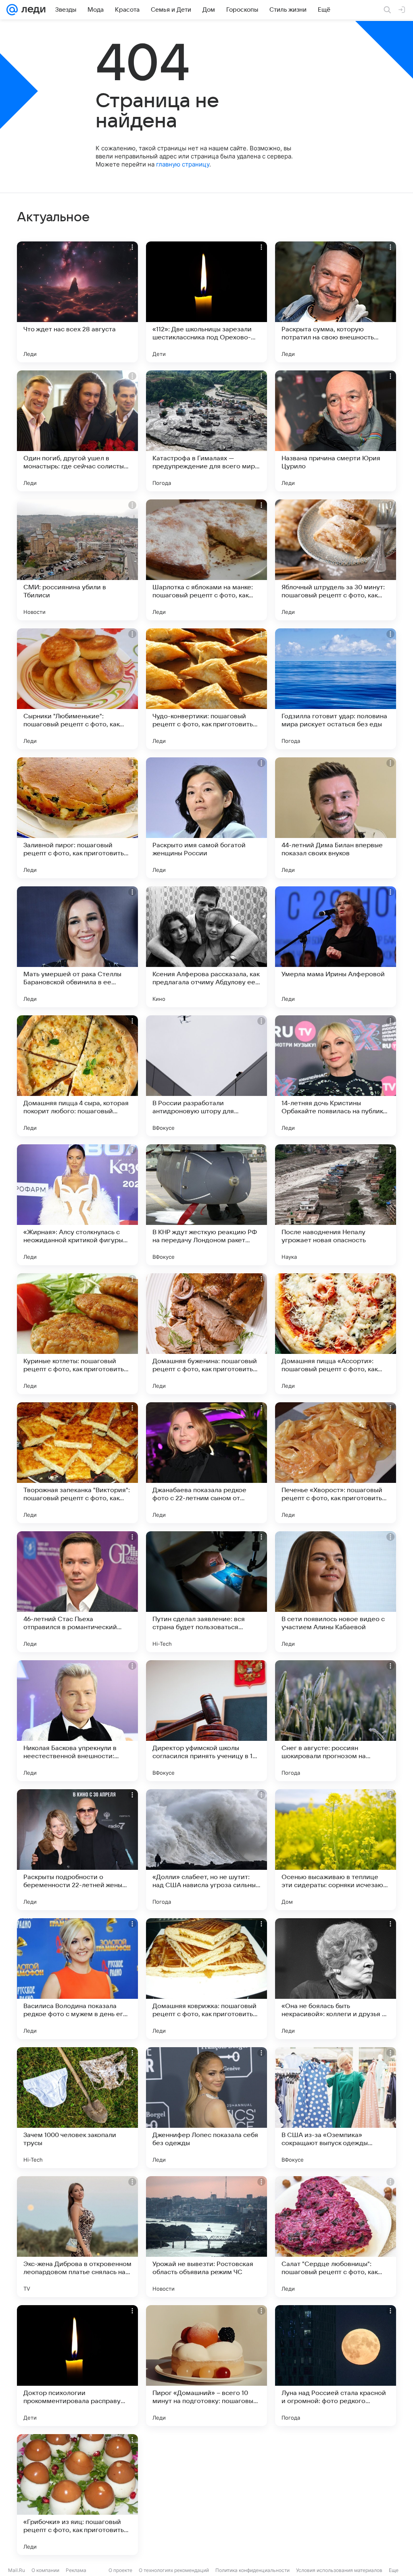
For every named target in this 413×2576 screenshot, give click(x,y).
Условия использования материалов (339, 2570)
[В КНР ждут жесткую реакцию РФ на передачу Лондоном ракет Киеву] (206, 1205)
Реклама (76, 2570)
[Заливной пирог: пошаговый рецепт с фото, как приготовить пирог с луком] (77, 818)
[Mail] (12, 10)
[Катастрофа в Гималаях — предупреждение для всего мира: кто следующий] (206, 431)
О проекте (120, 2570)
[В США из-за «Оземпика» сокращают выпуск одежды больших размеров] (336, 2108)
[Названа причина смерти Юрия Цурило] (336, 431)
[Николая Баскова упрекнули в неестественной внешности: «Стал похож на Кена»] (77, 1721)
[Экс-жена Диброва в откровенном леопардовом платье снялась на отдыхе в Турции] (77, 2237)
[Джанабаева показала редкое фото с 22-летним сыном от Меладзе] (206, 1463)
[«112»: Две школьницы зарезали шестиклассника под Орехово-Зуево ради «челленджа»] (206, 302)
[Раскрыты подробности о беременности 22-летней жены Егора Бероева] (77, 1850)
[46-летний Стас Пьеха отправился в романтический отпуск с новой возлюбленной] (77, 1592)
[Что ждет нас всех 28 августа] (77, 302)
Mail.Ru (17, 2570)
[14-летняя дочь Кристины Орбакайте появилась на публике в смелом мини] (336, 1076)
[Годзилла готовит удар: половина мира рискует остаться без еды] (336, 689)
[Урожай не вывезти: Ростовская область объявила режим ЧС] (206, 2237)
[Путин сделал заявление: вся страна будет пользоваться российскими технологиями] (206, 1592)
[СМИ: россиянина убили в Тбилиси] (77, 560)
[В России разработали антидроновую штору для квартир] (206, 1076)
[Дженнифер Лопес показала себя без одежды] (206, 2108)
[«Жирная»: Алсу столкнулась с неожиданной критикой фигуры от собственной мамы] (77, 1205)
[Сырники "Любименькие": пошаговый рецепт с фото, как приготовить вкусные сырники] (77, 689)
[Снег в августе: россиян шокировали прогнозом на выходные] (336, 1721)
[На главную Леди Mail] (32, 10)
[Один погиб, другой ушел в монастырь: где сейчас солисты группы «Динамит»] (77, 431)
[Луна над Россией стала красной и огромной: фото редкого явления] (336, 2366)
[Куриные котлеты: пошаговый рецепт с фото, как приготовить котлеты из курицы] (77, 1334)
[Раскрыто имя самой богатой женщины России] (206, 818)
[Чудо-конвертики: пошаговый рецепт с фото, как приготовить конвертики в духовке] (206, 689)
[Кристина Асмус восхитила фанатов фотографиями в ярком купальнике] (336, 2495)
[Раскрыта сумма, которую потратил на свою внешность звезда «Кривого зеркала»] (336, 302)
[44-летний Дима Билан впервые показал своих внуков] (336, 818)
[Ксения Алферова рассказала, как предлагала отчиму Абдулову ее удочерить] (206, 947)
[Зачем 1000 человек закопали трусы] (77, 2108)
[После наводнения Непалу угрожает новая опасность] (336, 1205)
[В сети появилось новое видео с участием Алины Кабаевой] (336, 1592)
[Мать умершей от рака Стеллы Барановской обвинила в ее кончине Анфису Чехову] (77, 947)
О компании (45, 2570)
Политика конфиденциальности (252, 2570)
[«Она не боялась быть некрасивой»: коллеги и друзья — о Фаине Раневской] (336, 1979)
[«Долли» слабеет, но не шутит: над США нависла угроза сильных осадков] (206, 1850)
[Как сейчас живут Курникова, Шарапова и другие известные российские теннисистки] (206, 2495)
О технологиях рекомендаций (174, 2570)
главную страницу (183, 164)
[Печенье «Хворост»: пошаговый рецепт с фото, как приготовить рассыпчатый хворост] (336, 1463)
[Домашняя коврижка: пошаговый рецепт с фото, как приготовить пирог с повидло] (206, 1979)
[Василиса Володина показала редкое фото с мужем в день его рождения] (77, 1979)
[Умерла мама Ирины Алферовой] (336, 947)
